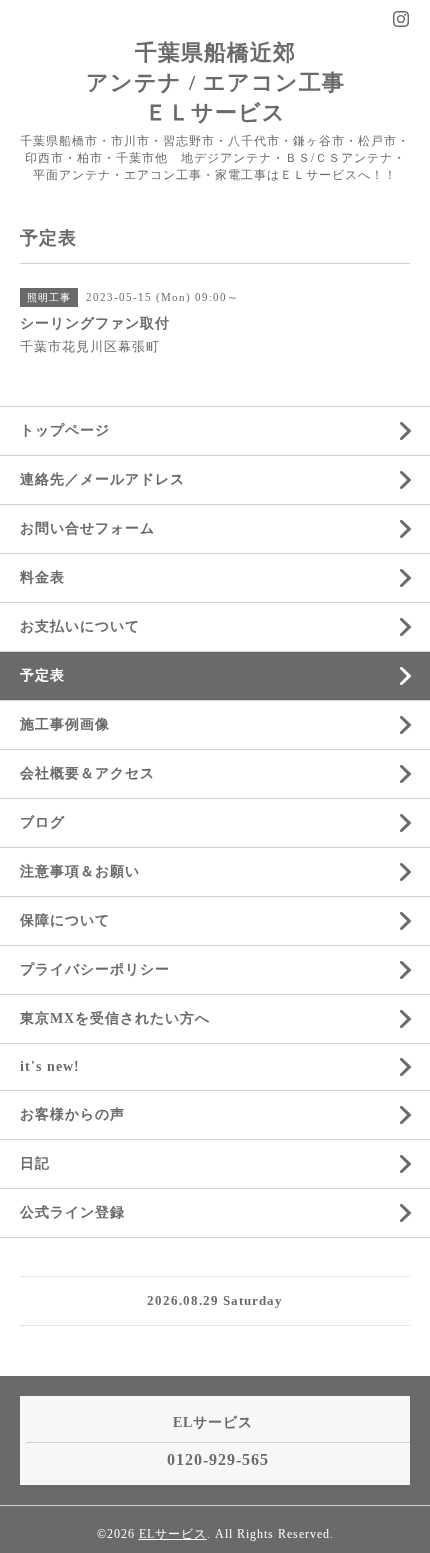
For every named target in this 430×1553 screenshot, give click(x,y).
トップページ (65, 430)
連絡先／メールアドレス (102, 479)
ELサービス (173, 1534)
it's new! (50, 1066)
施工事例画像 (65, 724)
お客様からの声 (72, 1114)
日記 (35, 1163)
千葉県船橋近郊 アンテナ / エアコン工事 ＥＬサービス (215, 82)
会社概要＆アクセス (87, 773)
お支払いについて (80, 626)
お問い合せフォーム (87, 528)
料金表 (42, 577)
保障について (65, 920)
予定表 (42, 675)
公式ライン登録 (72, 1212)
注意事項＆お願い (80, 871)
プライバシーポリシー (95, 969)
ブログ (42, 822)
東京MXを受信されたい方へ (115, 1018)
